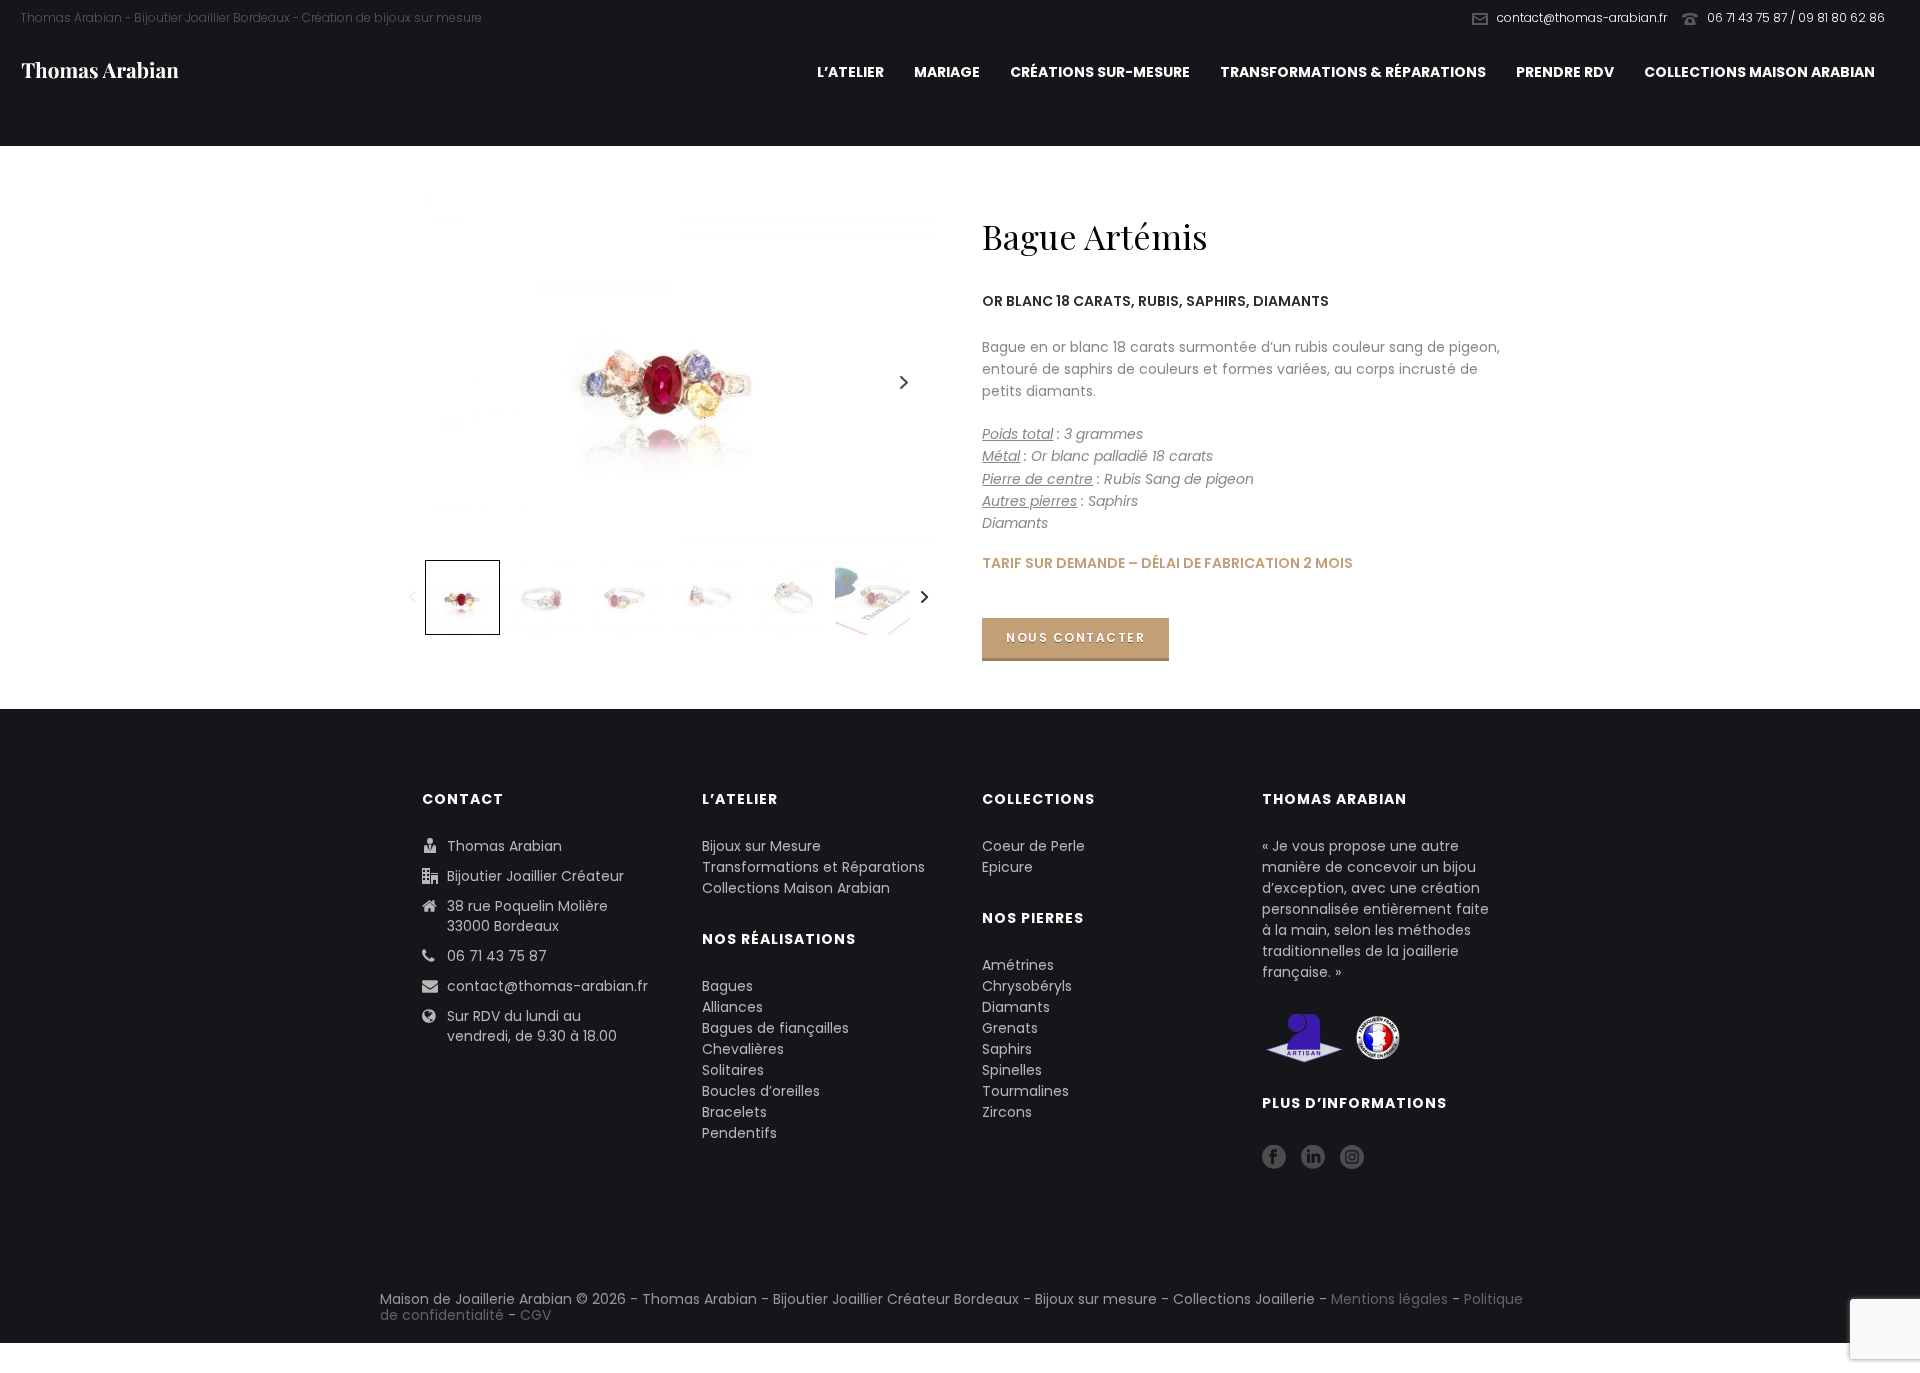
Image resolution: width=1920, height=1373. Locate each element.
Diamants (1016, 1007)
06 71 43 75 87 (497, 956)
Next (904, 382)
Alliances (732, 1007)
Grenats (1010, 1028)
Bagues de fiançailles (775, 1028)
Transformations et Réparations (813, 867)
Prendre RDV (1565, 72)
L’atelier (850, 72)
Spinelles (1012, 1070)
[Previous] (412, 597)
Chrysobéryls (1027, 986)
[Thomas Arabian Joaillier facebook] (1274, 1158)
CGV (535, 1315)
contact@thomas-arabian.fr (1582, 17)
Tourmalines (1025, 1091)
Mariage (947, 72)
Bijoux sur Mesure (761, 846)
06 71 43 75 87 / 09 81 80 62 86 (1796, 17)
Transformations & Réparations (1353, 72)
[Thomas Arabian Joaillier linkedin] (1313, 1158)
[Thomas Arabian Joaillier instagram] (1352, 1158)
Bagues (727, 986)
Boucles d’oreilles (761, 1091)
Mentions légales (1389, 1299)
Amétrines (1018, 965)
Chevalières (743, 1049)
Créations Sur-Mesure (1100, 72)
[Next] (924, 597)
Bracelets (734, 1112)
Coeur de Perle (1033, 846)
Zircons (1007, 1112)
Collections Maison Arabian (1759, 72)
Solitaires (733, 1070)
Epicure (1007, 867)
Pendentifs (739, 1133)
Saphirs (1007, 1049)
